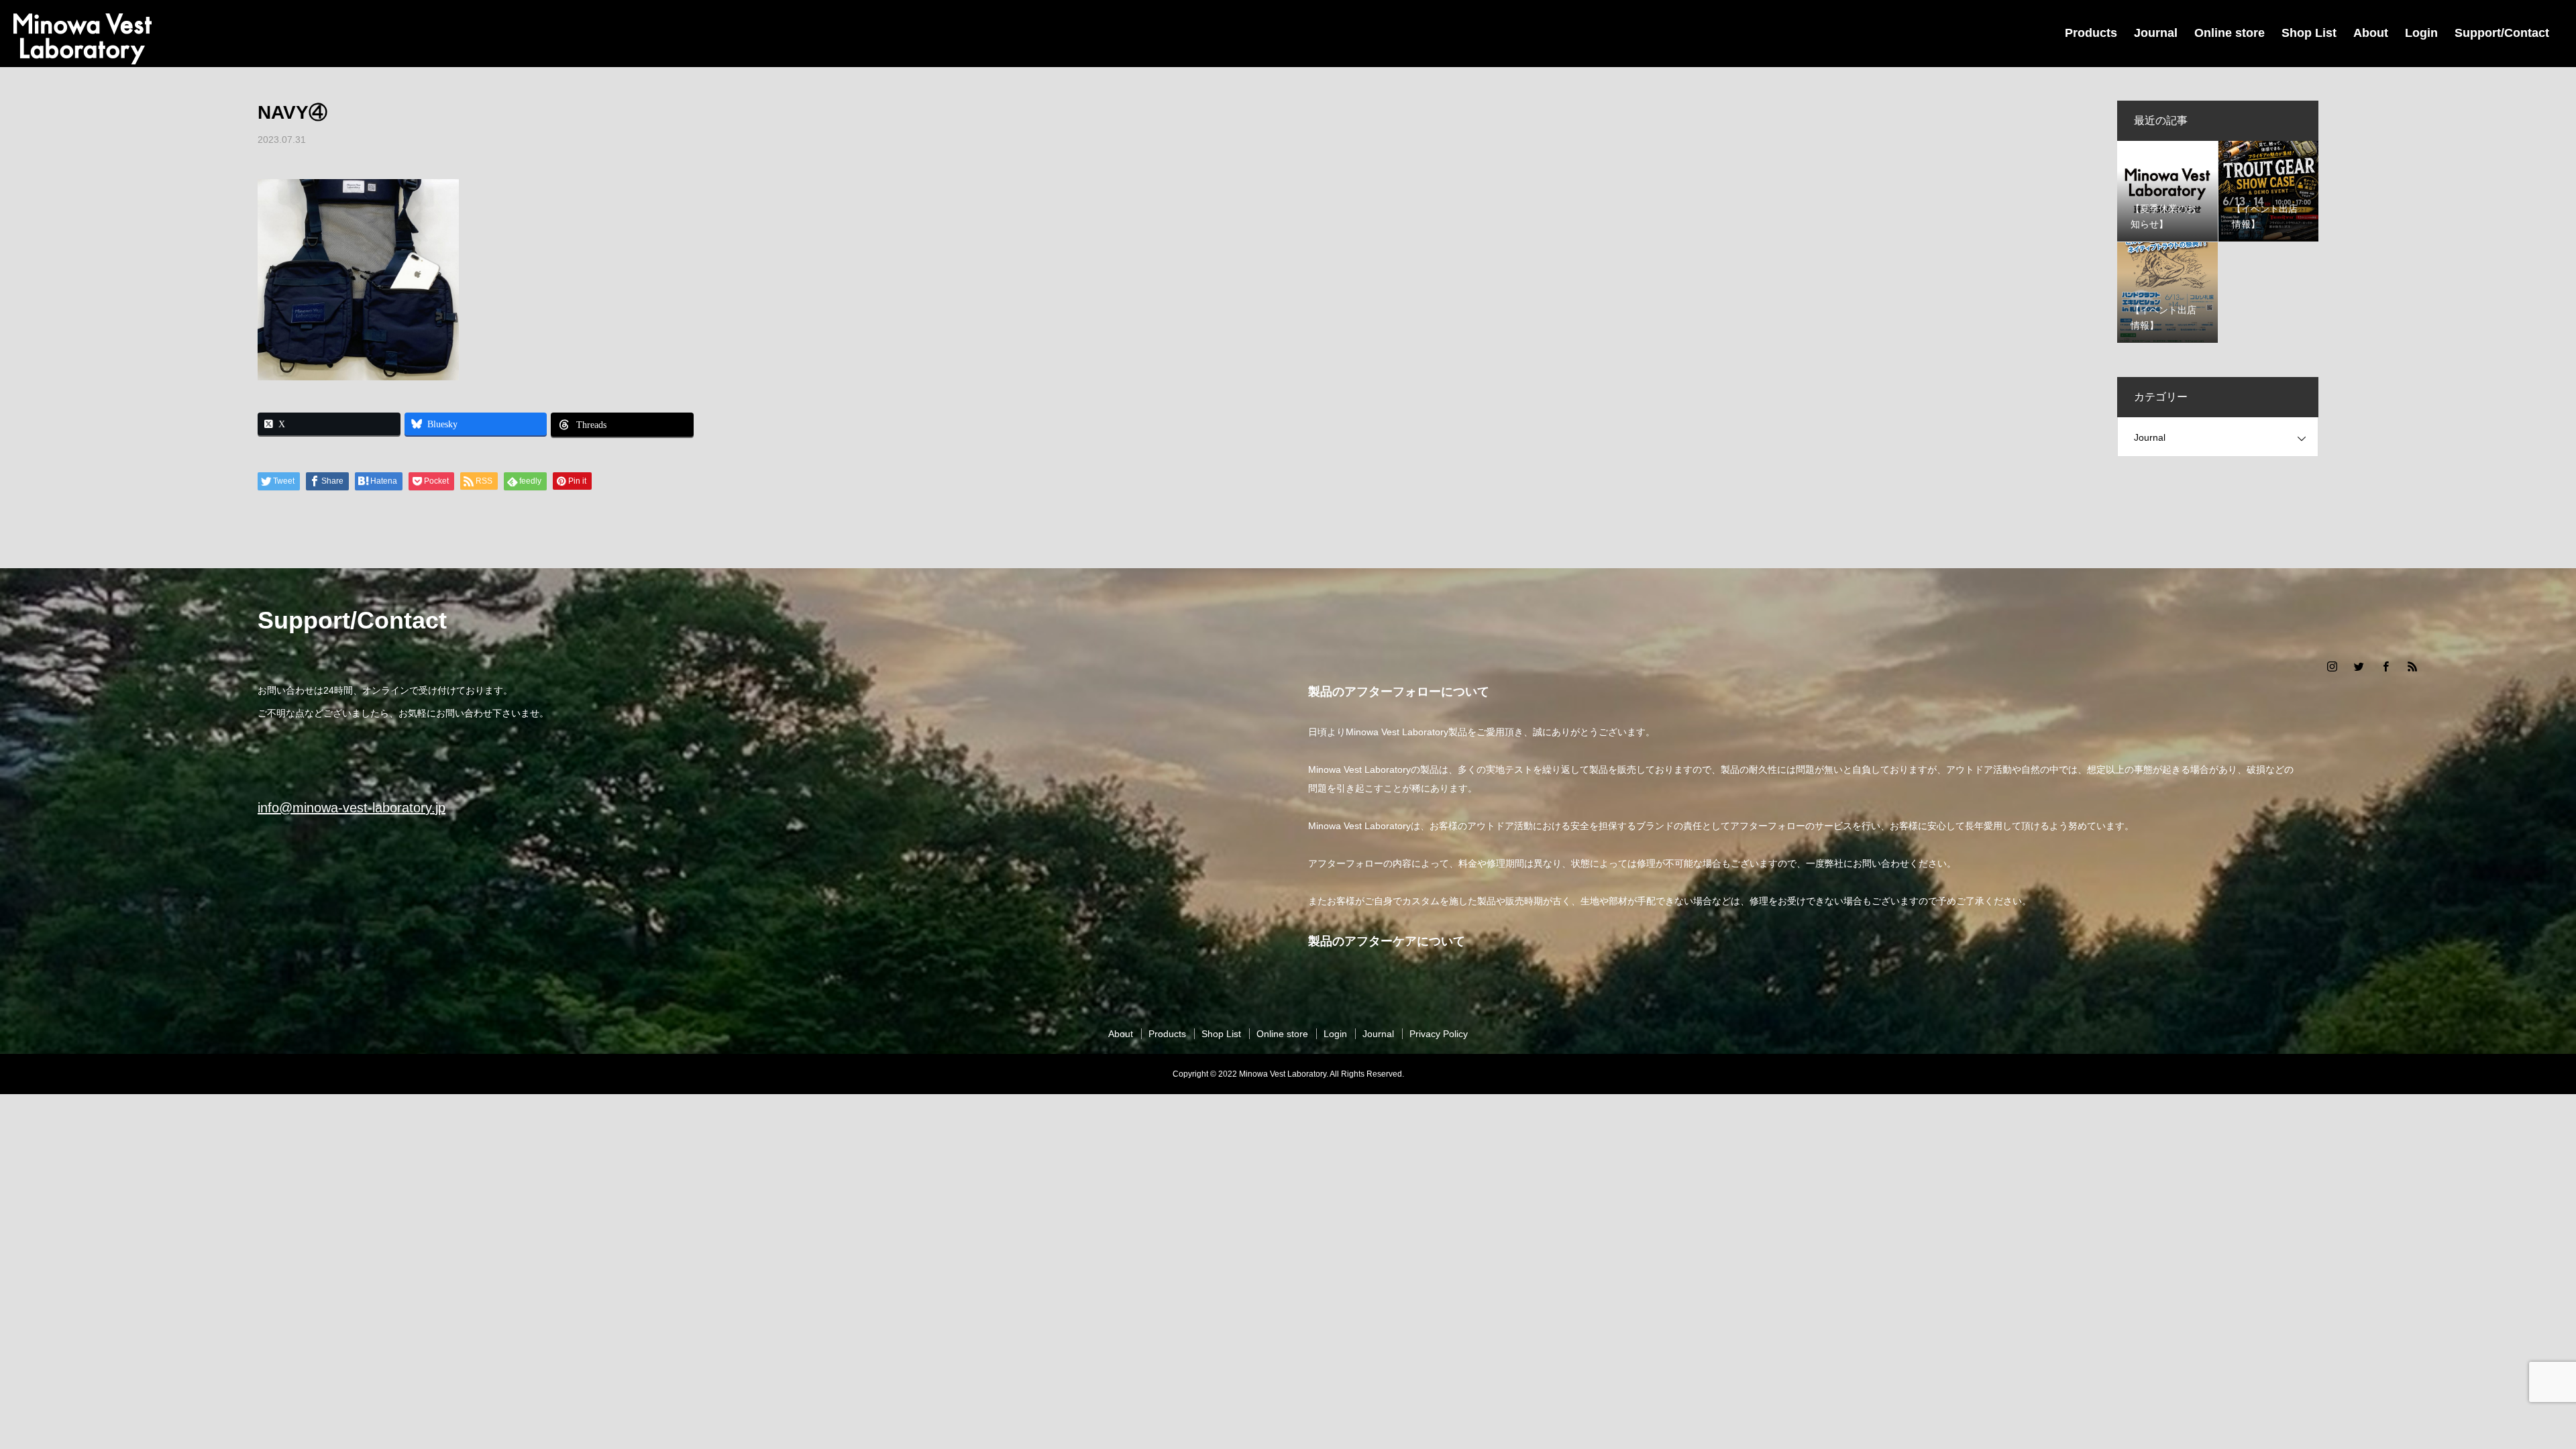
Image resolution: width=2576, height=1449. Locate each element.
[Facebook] (2385, 666)
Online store (2230, 33)
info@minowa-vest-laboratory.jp (352, 808)
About (2371, 33)
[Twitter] (2359, 666)
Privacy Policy (1439, 1034)
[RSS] (2412, 666)
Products (2091, 33)
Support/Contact (2502, 33)
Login (2421, 33)
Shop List (2309, 33)
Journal (2156, 33)
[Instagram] (2332, 666)
